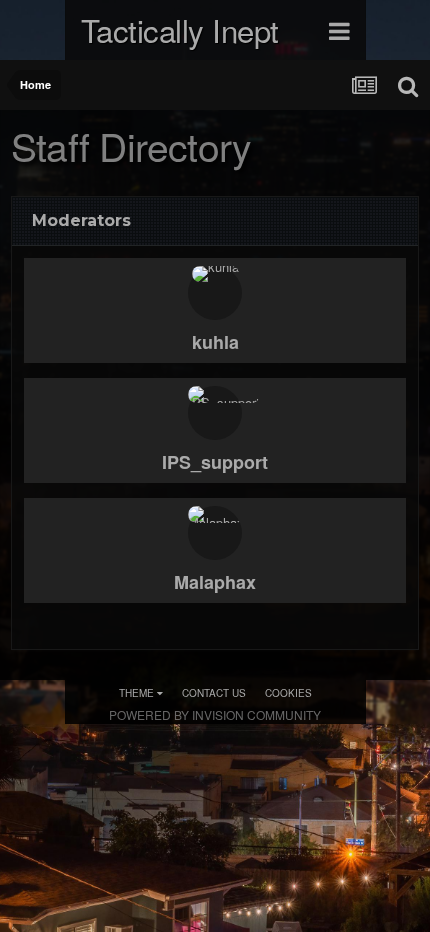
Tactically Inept (180, 29)
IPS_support (215, 462)
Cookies (288, 693)
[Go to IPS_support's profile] (215, 413)
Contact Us (214, 693)
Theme (138, 693)
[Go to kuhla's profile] (215, 293)
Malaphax (215, 582)
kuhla (215, 342)
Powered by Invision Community (215, 714)
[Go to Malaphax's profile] (215, 533)
